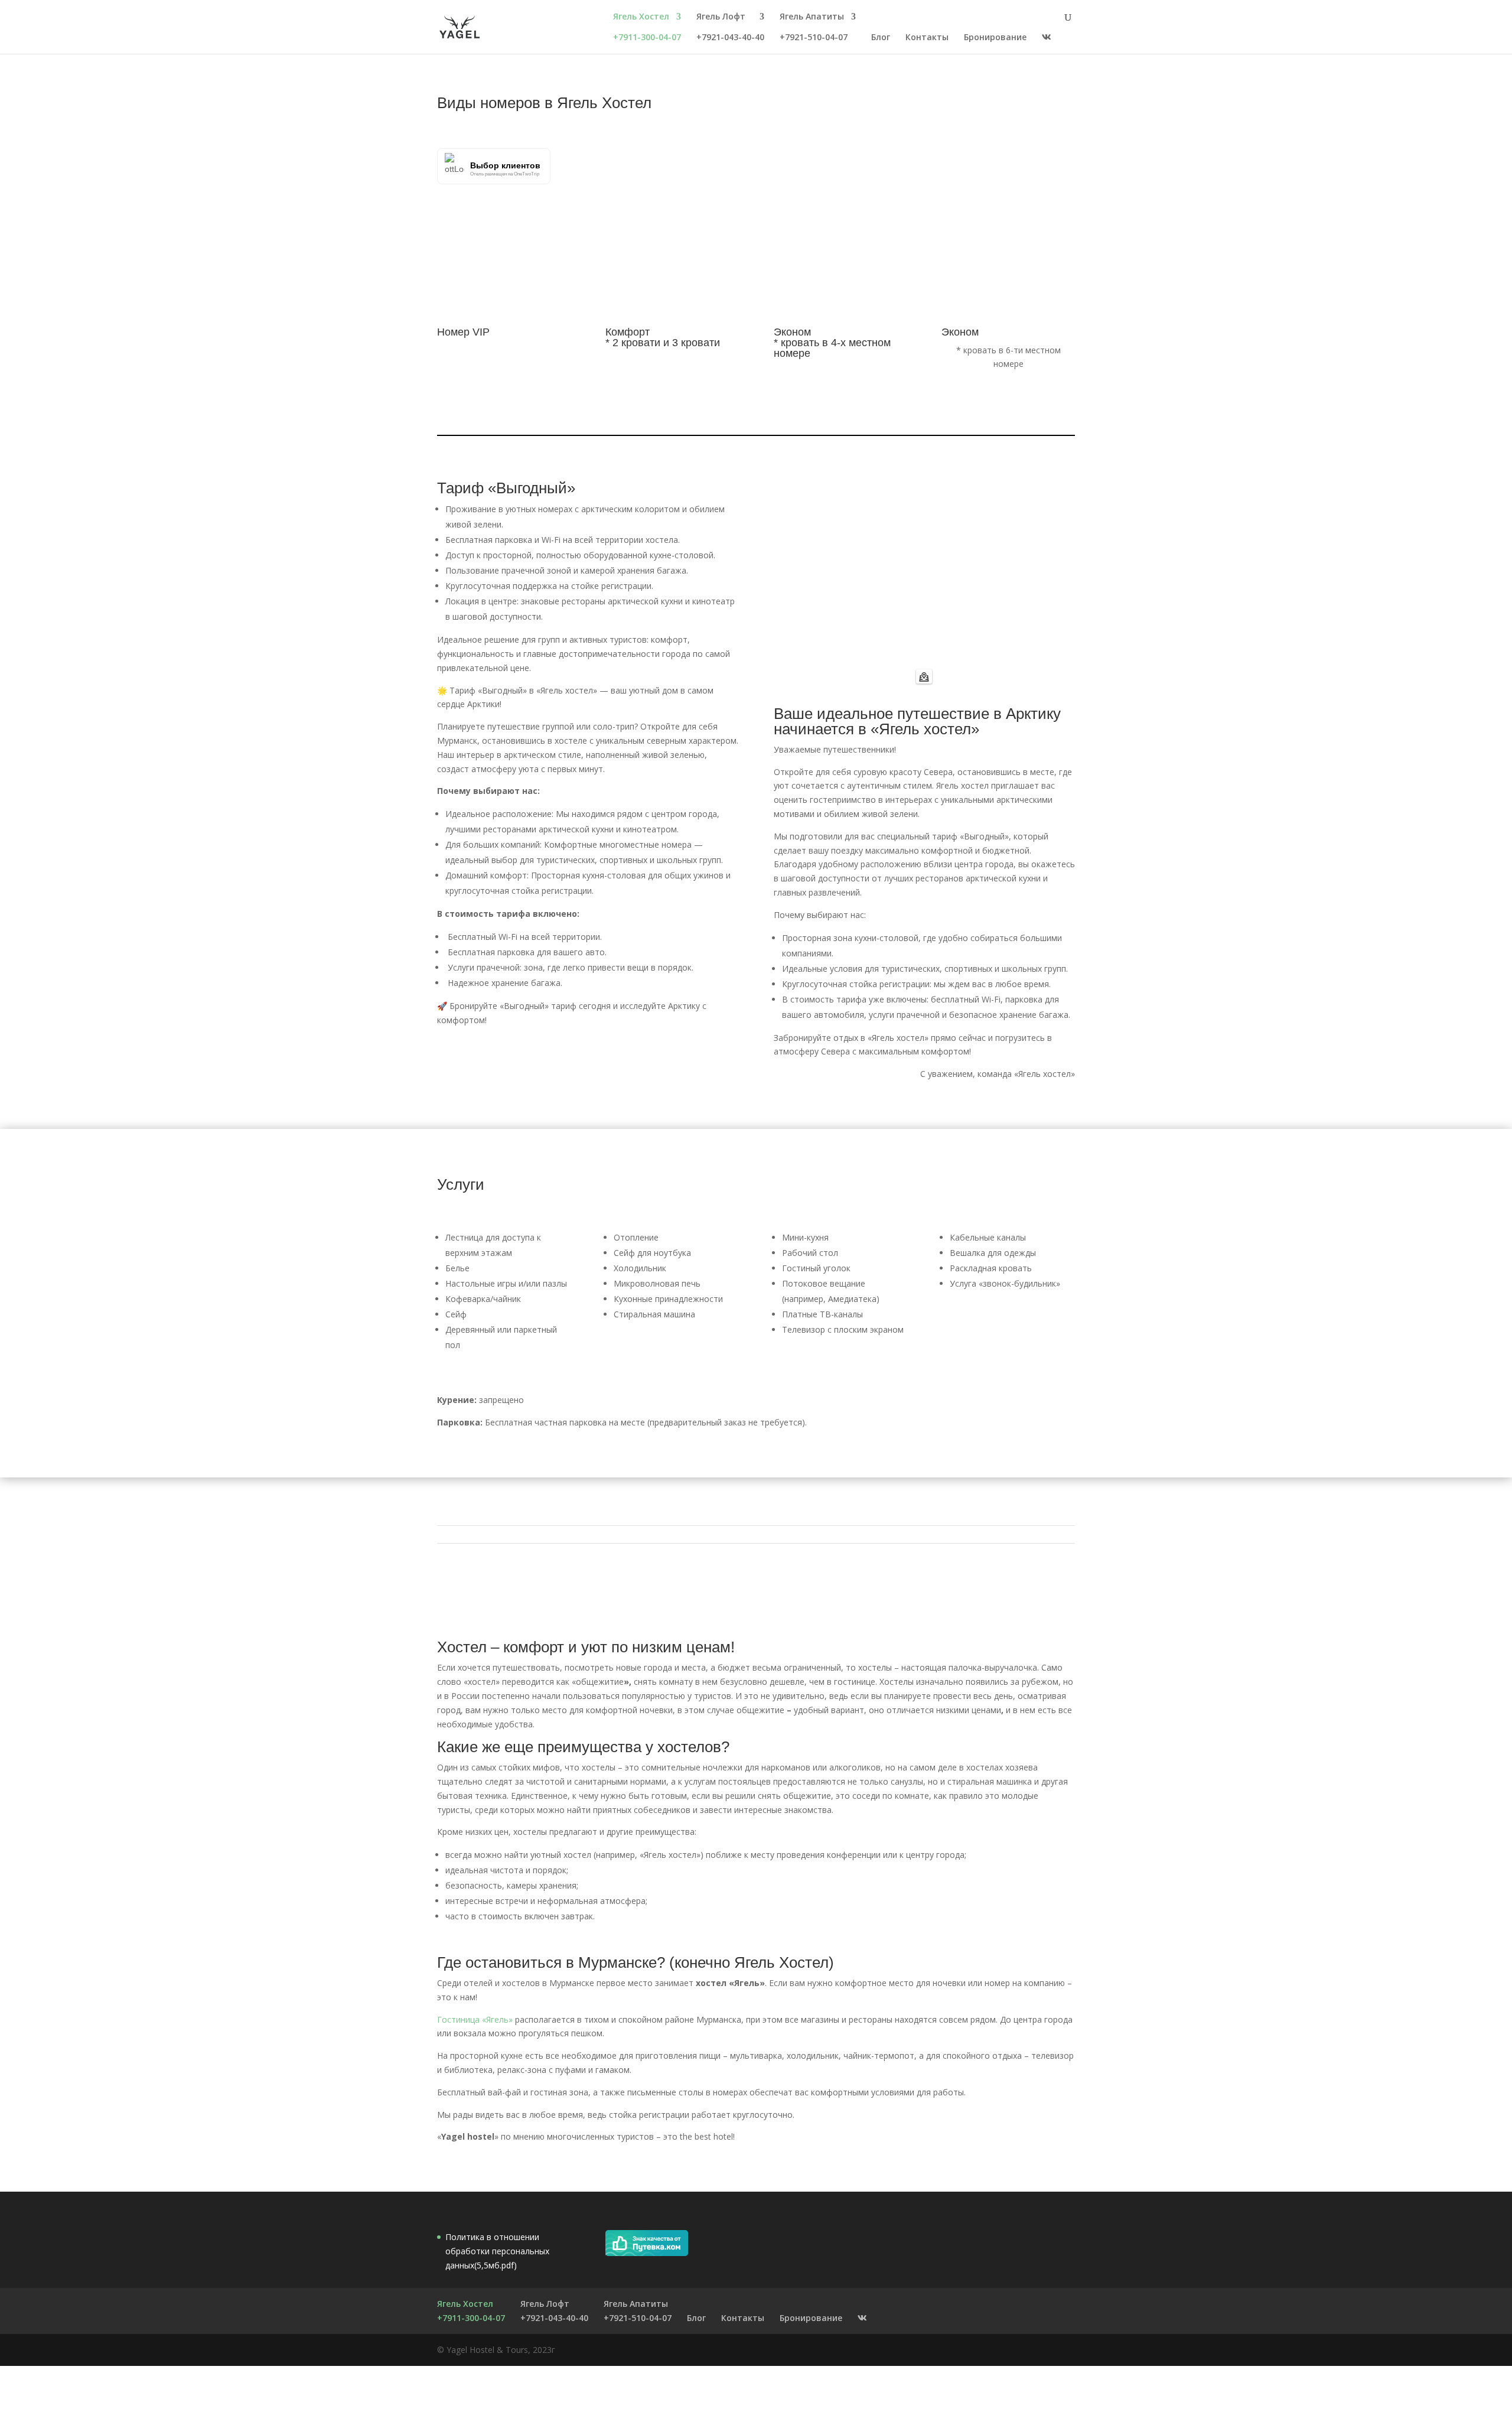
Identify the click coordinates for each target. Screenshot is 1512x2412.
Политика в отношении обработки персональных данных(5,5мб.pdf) (497, 2251)
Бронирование (995, 38)
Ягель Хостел (641, 17)
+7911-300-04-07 (647, 38)
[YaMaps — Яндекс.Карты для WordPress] (924, 676)
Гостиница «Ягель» (475, 2019)
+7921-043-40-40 (730, 38)
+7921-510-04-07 (814, 38)
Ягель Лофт (721, 17)
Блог (881, 38)
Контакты (927, 38)
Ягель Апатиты (812, 17)
